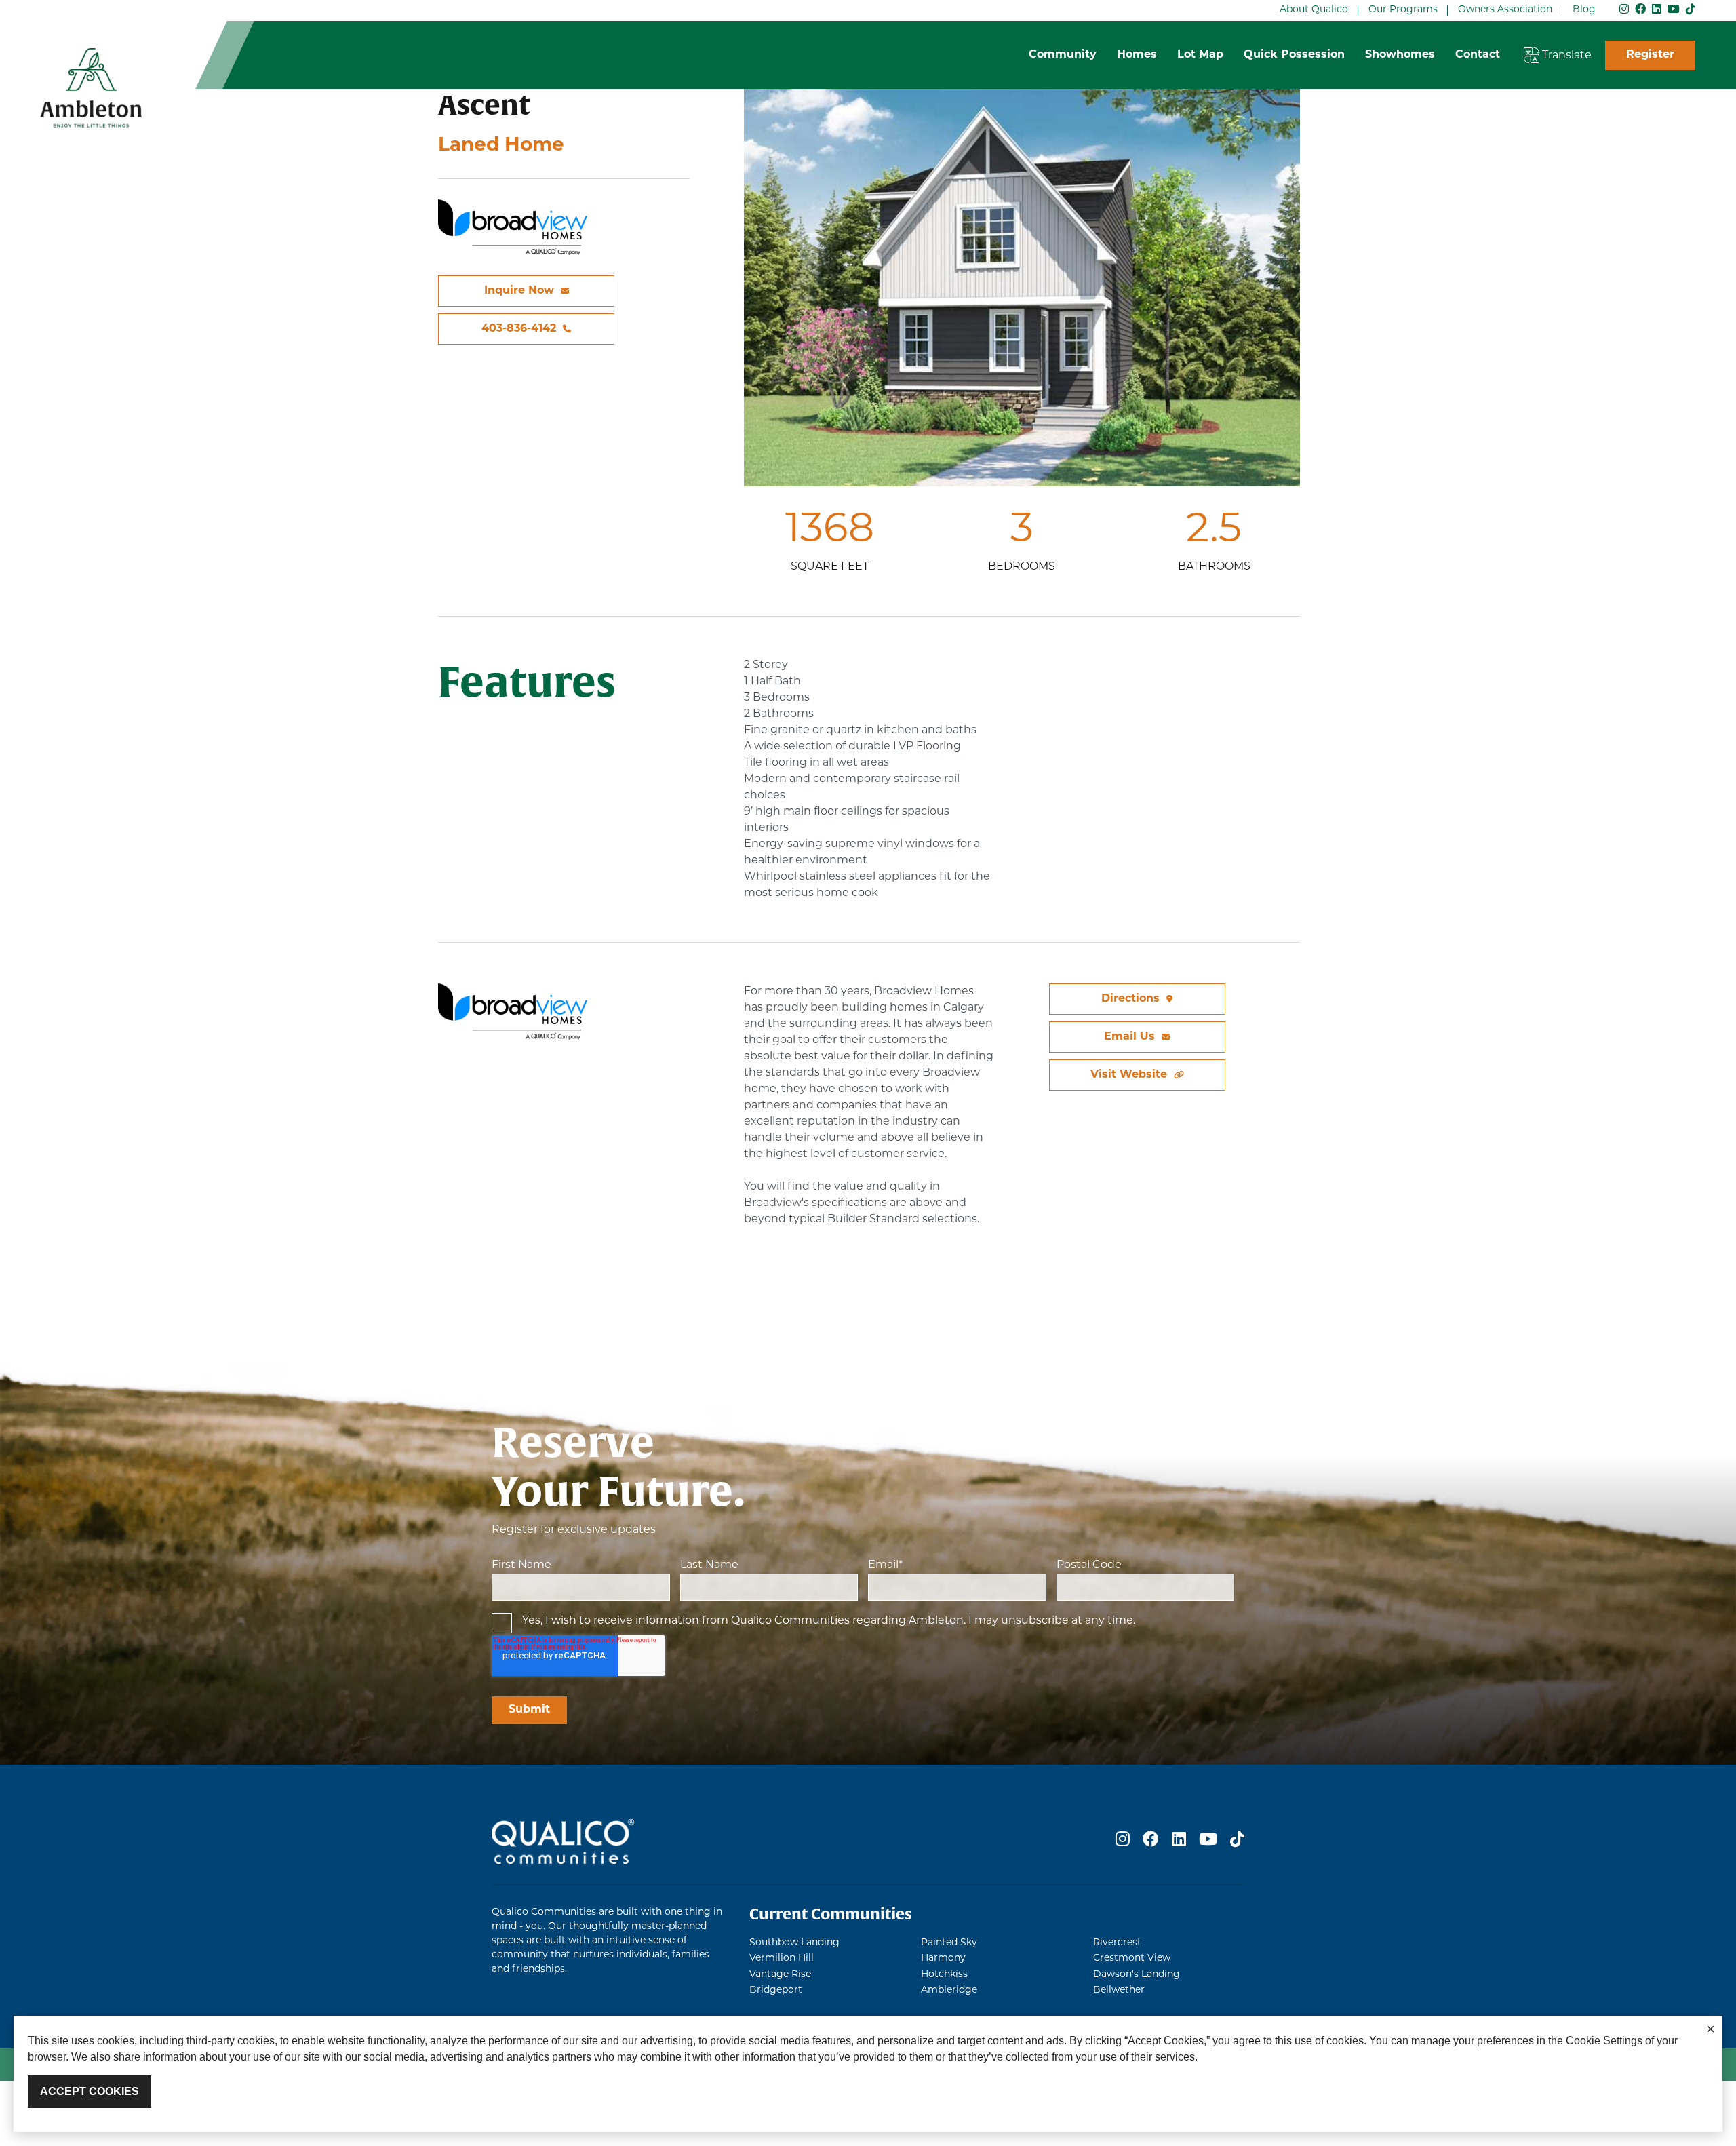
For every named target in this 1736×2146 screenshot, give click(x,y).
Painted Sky (949, 1943)
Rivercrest (1117, 1943)
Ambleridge (949, 1990)
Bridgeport (776, 1990)
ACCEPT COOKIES (90, 2091)
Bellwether (1119, 1990)
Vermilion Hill (782, 1958)
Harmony (943, 1958)
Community (1063, 55)
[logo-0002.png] (91, 88)
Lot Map (1200, 55)
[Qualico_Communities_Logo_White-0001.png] (563, 1842)
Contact (1478, 55)
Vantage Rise (780, 1975)
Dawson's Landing (1137, 1975)
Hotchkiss (944, 1975)
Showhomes (1400, 55)
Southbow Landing (794, 1943)
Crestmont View (1132, 1958)
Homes (1137, 55)
